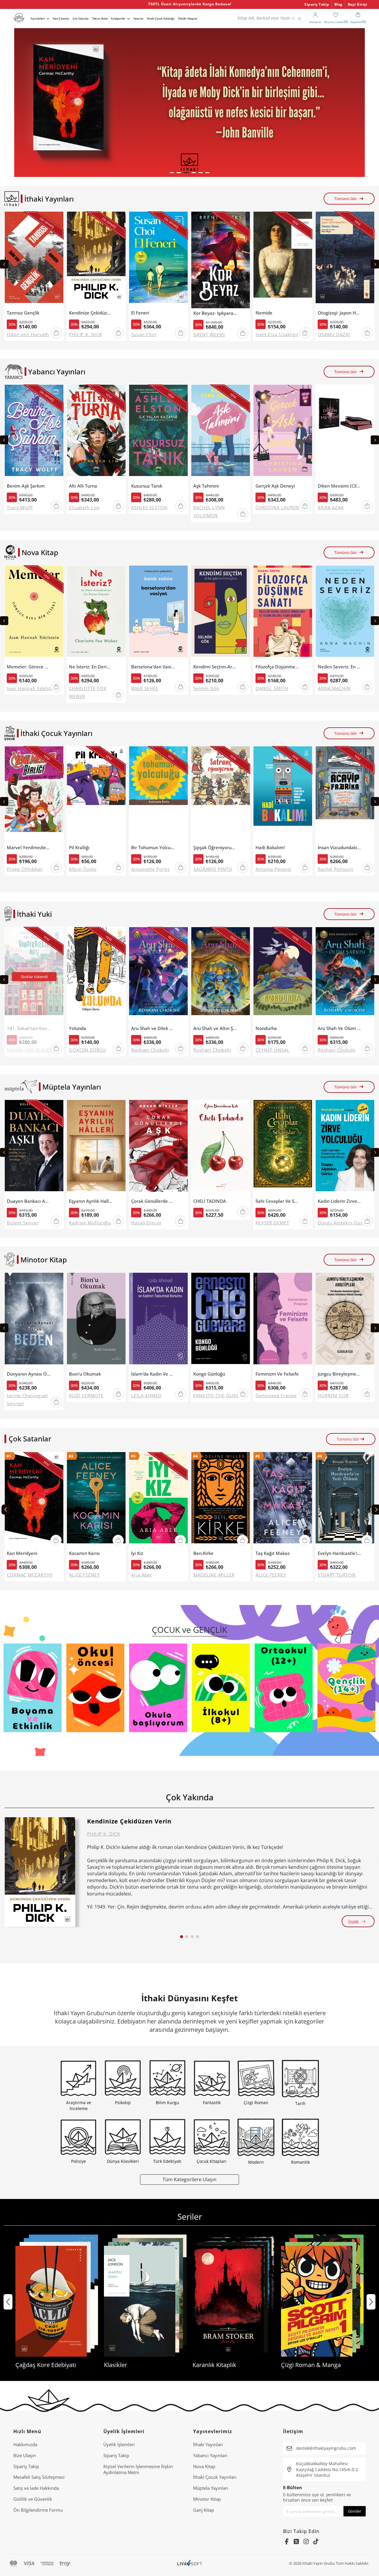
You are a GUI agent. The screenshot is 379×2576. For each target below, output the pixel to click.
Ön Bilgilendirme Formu (38, 2510)
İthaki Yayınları (208, 2444)
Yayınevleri (38, 19)
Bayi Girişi (358, 4)
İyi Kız (137, 1553)
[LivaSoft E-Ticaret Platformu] (190, 2563)
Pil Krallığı (79, 848)
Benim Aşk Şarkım (26, 486)
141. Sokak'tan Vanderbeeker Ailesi (29, 1028)
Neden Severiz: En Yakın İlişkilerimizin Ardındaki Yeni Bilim (339, 667)
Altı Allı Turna (83, 486)
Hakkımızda (25, 2444)
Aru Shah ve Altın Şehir (215, 1028)
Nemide (264, 313)
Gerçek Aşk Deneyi (275, 486)
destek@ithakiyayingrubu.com (326, 2448)
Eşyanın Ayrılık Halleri (91, 1201)
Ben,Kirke (203, 1553)
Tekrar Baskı (100, 19)
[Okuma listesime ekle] (57, 220)
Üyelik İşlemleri (119, 2444)
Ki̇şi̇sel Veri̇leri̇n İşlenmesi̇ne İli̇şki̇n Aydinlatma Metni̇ (138, 2469)
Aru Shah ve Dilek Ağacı (153, 1028)
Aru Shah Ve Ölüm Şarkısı (339, 1028)
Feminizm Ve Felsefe (277, 1374)
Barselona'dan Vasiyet (153, 667)
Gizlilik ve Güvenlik (33, 2499)
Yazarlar (138, 19)
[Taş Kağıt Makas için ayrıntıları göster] (283, 1500)
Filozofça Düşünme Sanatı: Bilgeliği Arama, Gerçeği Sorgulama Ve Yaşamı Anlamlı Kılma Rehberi (277, 667)
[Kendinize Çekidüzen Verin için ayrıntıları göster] (40, 1872)
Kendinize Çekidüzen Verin (91, 313)
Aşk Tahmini (206, 486)
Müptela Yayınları (211, 2488)
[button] (172, 173)
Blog (338, 4)
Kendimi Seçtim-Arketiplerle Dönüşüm (215, 667)
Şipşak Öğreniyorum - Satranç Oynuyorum (215, 848)
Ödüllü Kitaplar (188, 19)
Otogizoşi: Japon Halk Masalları (339, 313)
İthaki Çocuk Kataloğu (161, 19)
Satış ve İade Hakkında (36, 2488)
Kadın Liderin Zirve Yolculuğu (339, 1201)
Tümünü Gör (346, 199)
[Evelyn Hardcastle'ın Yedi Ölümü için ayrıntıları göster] (345, 1500)
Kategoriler (118, 19)
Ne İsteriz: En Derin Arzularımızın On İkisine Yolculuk (91, 667)
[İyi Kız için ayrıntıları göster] (158, 1500)
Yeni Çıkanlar (61, 19)
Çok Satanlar (81, 19)
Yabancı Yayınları (210, 2455)
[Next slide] (375, 264)
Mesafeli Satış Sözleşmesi (39, 2477)
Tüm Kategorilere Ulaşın (189, 2179)
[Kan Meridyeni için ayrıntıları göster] (34, 1500)
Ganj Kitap (204, 2510)
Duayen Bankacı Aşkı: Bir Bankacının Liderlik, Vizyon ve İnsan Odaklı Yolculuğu (29, 1201)
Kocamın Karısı (84, 1553)
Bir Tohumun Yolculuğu (153, 848)
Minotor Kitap (207, 2499)
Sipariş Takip (317, 4)
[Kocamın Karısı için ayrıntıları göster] (96, 1500)
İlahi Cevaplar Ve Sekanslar (277, 1201)
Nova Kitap (204, 2466)
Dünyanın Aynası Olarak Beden (29, 1374)
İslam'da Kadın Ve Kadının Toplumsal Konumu (153, 1374)
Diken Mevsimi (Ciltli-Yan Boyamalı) (339, 486)
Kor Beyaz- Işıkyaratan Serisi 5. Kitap (215, 313)
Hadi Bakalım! (270, 848)
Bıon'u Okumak (85, 1374)
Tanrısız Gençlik (23, 313)
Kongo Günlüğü (209, 1374)
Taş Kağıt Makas (273, 1553)
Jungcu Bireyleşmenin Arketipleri (339, 1374)
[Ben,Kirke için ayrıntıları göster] (221, 1500)
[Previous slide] (4, 264)
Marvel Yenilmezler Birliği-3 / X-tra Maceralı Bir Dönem (29, 848)
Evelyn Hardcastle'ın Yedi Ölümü (339, 1553)
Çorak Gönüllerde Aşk (153, 1201)
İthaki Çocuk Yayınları (215, 2477)
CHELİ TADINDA (210, 1201)
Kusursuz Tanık (147, 486)
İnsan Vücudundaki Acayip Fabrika (339, 848)
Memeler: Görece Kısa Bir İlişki (29, 667)
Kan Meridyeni (22, 1553)
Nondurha (266, 1028)
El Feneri (140, 313)
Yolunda (78, 1028)
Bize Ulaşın (25, 2455)
